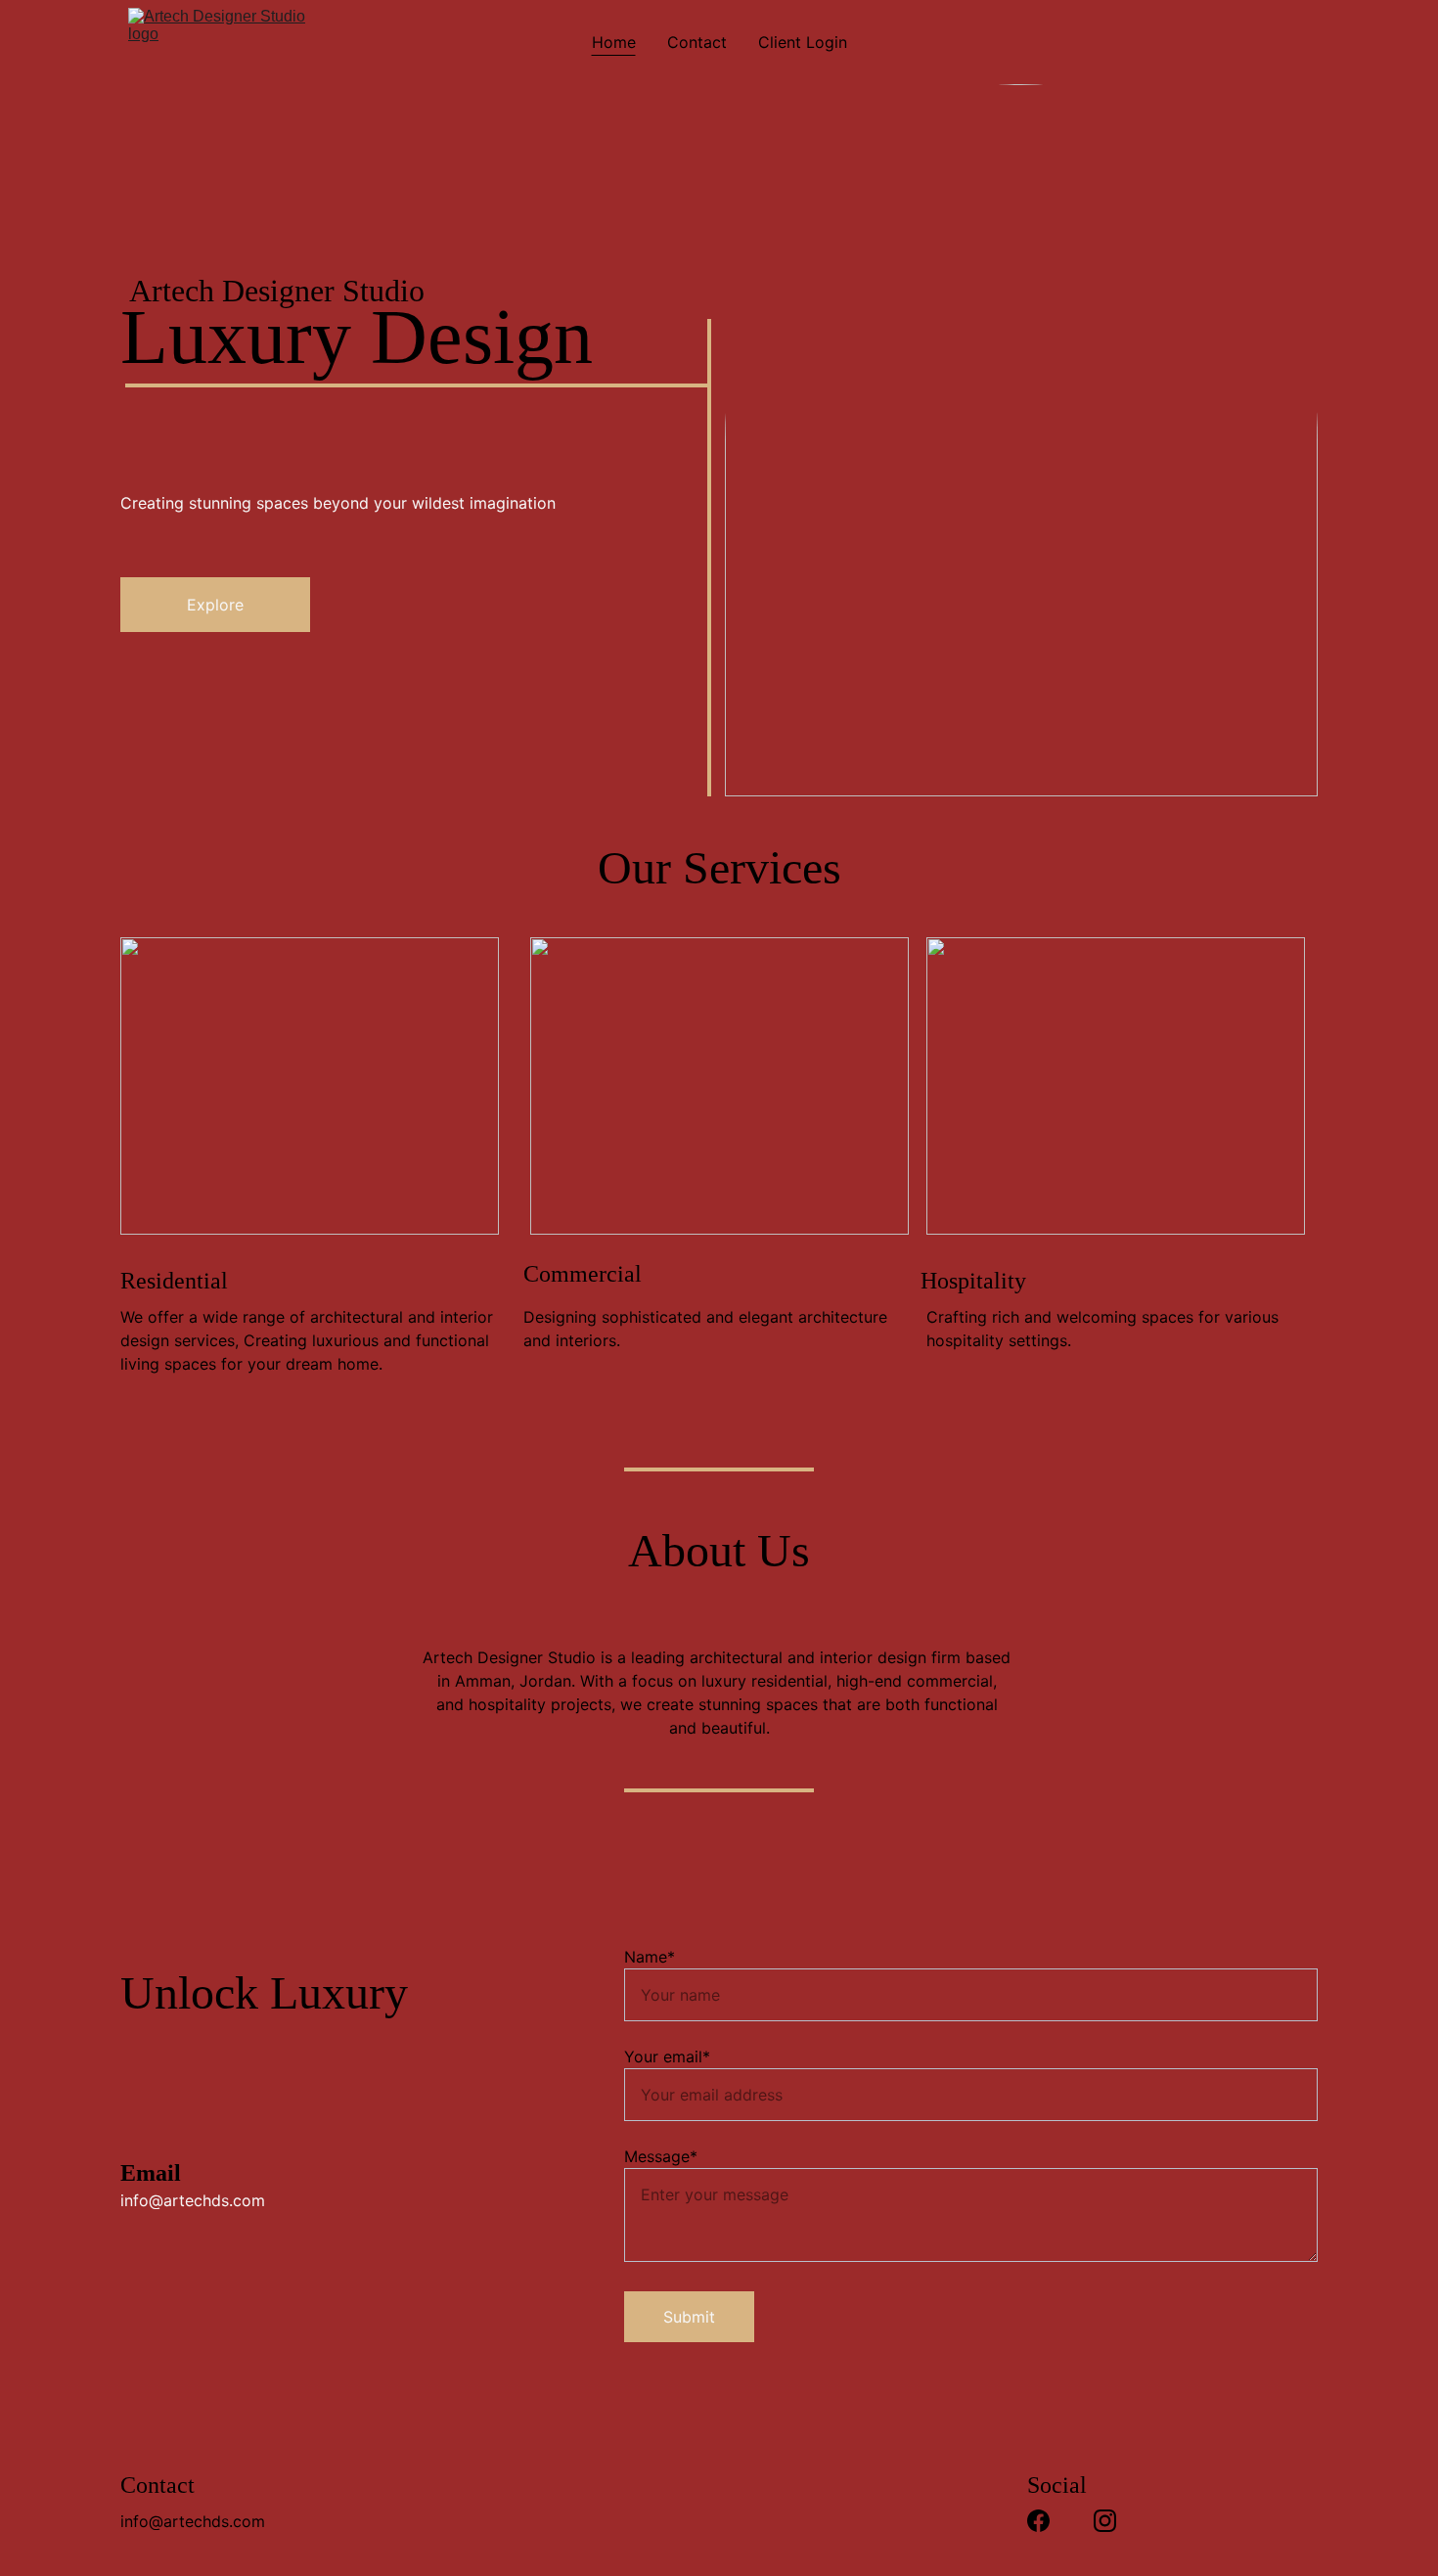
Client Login (803, 42)
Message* (661, 2156)
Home (614, 42)
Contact (697, 42)
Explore (215, 605)
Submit (689, 2317)
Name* (650, 1957)
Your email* (667, 2056)
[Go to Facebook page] (1038, 2521)
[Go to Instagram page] (1105, 2521)
